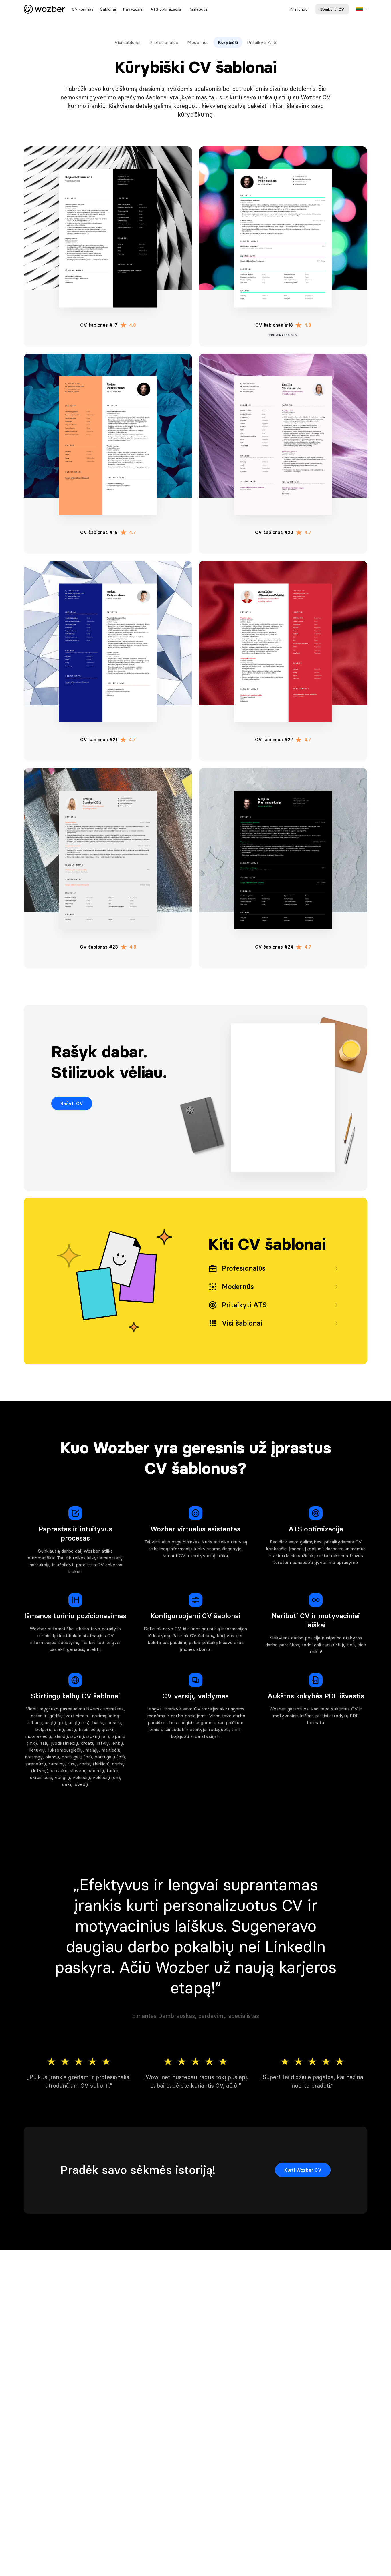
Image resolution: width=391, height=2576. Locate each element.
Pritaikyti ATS (262, 42)
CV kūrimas (83, 9)
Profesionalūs (164, 42)
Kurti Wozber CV (303, 2170)
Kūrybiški (228, 42)
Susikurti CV (332, 9)
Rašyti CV (72, 1103)
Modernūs (198, 42)
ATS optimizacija (166, 9)
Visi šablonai (127, 42)
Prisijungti (298, 9)
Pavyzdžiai (133, 9)
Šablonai (108, 9)
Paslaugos (198, 9)
